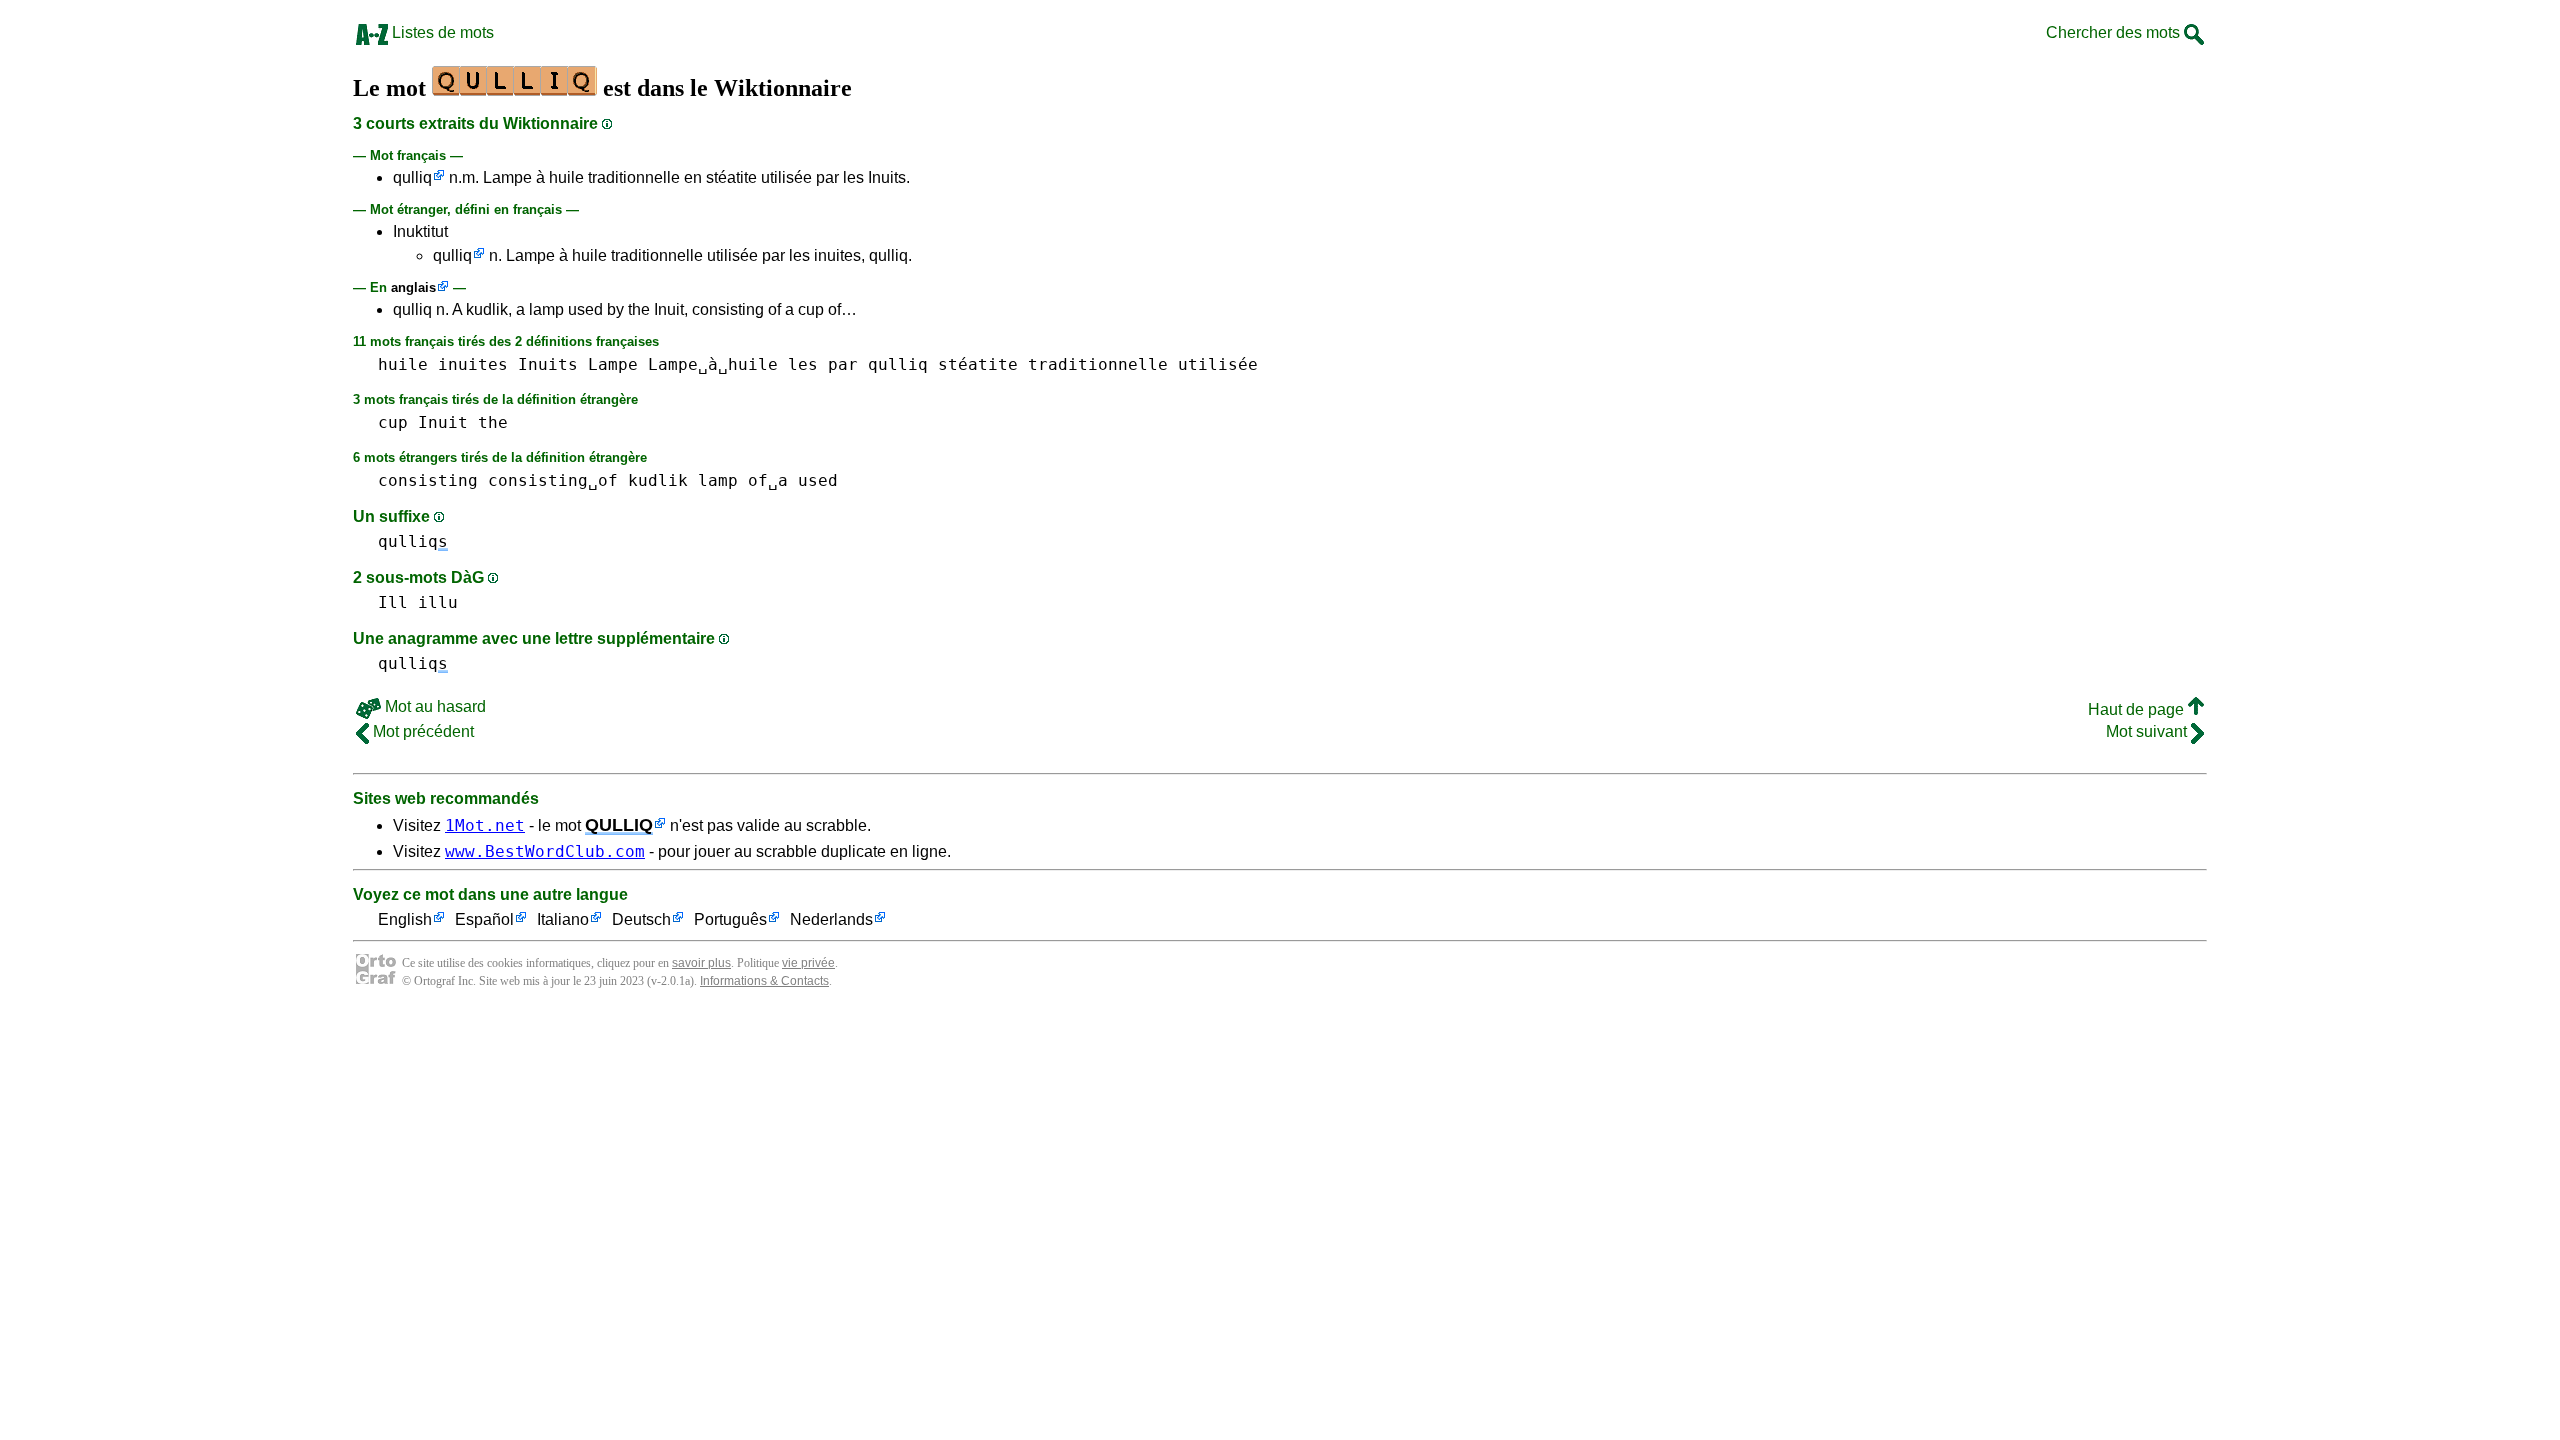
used (818, 480)
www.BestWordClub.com (545, 851)
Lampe (613, 364)
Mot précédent (421, 731)
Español (484, 919)
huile (403, 364)
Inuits (548, 364)
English (405, 919)
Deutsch (641, 919)
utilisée (1218, 364)
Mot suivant (2148, 731)
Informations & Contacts (764, 981)
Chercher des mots (2115, 32)
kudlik (658, 480)
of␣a (768, 480)
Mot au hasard (433, 706)
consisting (428, 480)
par (843, 364)
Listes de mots (441, 32)
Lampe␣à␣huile (713, 364)
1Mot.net (485, 825)
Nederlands (831, 919)
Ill (393, 602)
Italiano (563, 919)
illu (438, 602)
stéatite (978, 364)
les (803, 364)
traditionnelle (1098, 364)
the (493, 422)
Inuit (443, 422)
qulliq (412, 177)
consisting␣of (553, 480)
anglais (413, 287)
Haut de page (2138, 709)
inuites (473, 364)
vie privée (808, 963)
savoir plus (701, 963)
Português (730, 919)
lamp (718, 480)
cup (393, 422)
